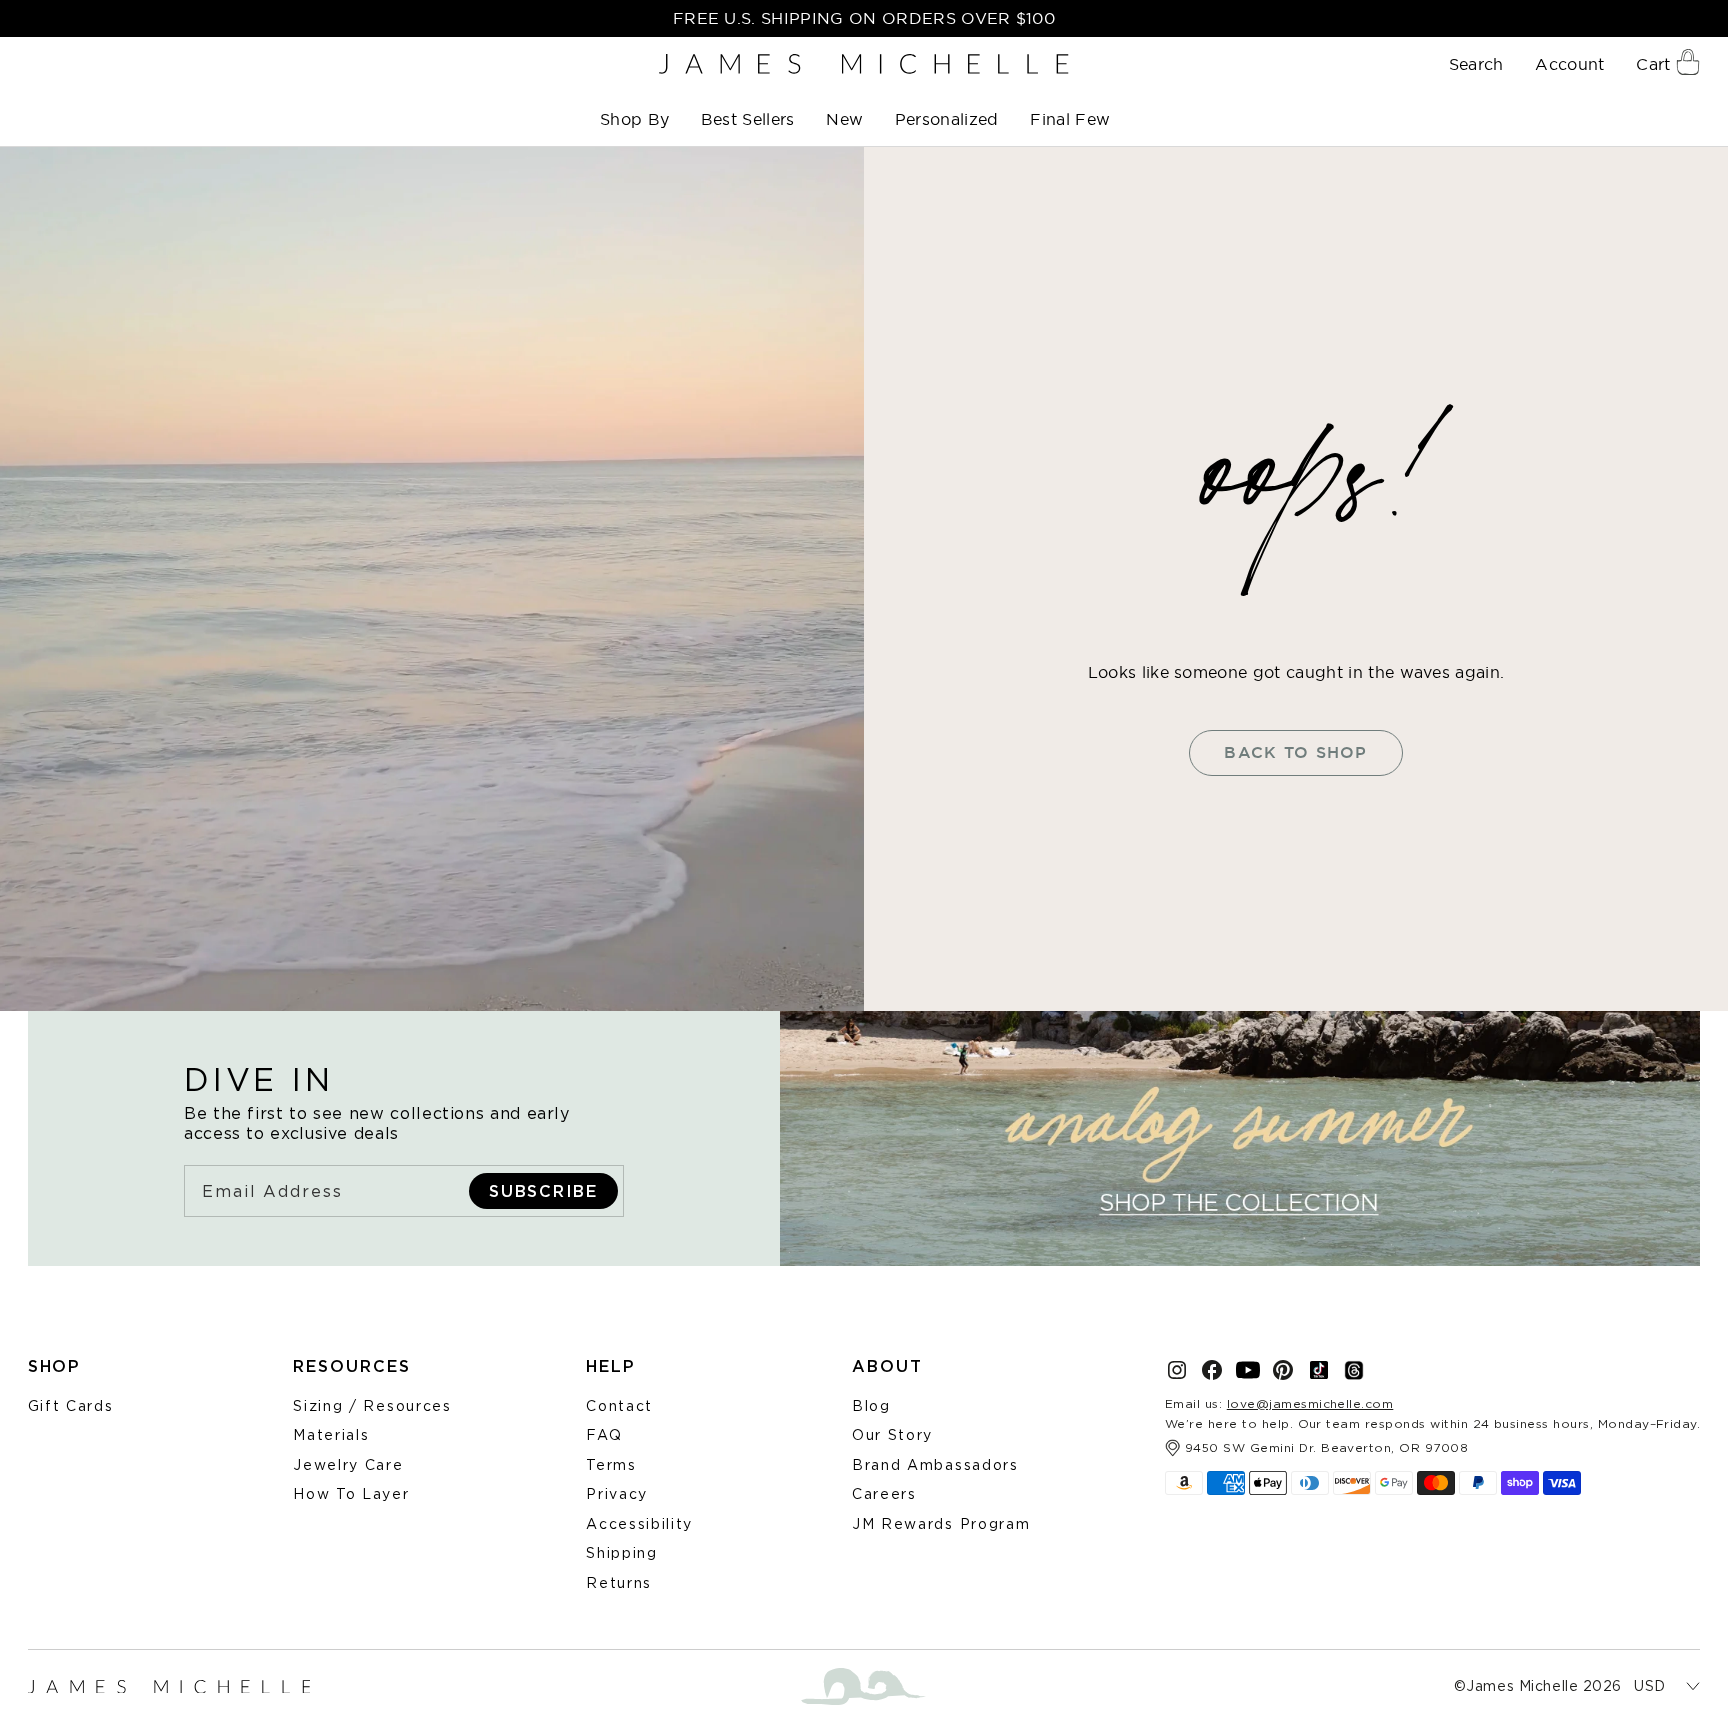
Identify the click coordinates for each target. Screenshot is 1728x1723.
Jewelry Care (348, 1464)
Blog (871, 1405)
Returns (619, 1582)
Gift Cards (71, 1405)
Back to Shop (1295, 752)
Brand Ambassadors (935, 1464)
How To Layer (351, 1493)
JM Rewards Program (941, 1523)
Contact (619, 1405)
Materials (331, 1434)
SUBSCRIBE (543, 1191)
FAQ (604, 1434)
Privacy (617, 1493)
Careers (884, 1493)
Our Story (892, 1434)
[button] (636, 119)
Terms (611, 1464)
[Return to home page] (863, 64)
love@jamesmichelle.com (1310, 1403)
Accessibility (639, 1523)
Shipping (621, 1552)
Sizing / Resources (372, 1405)
